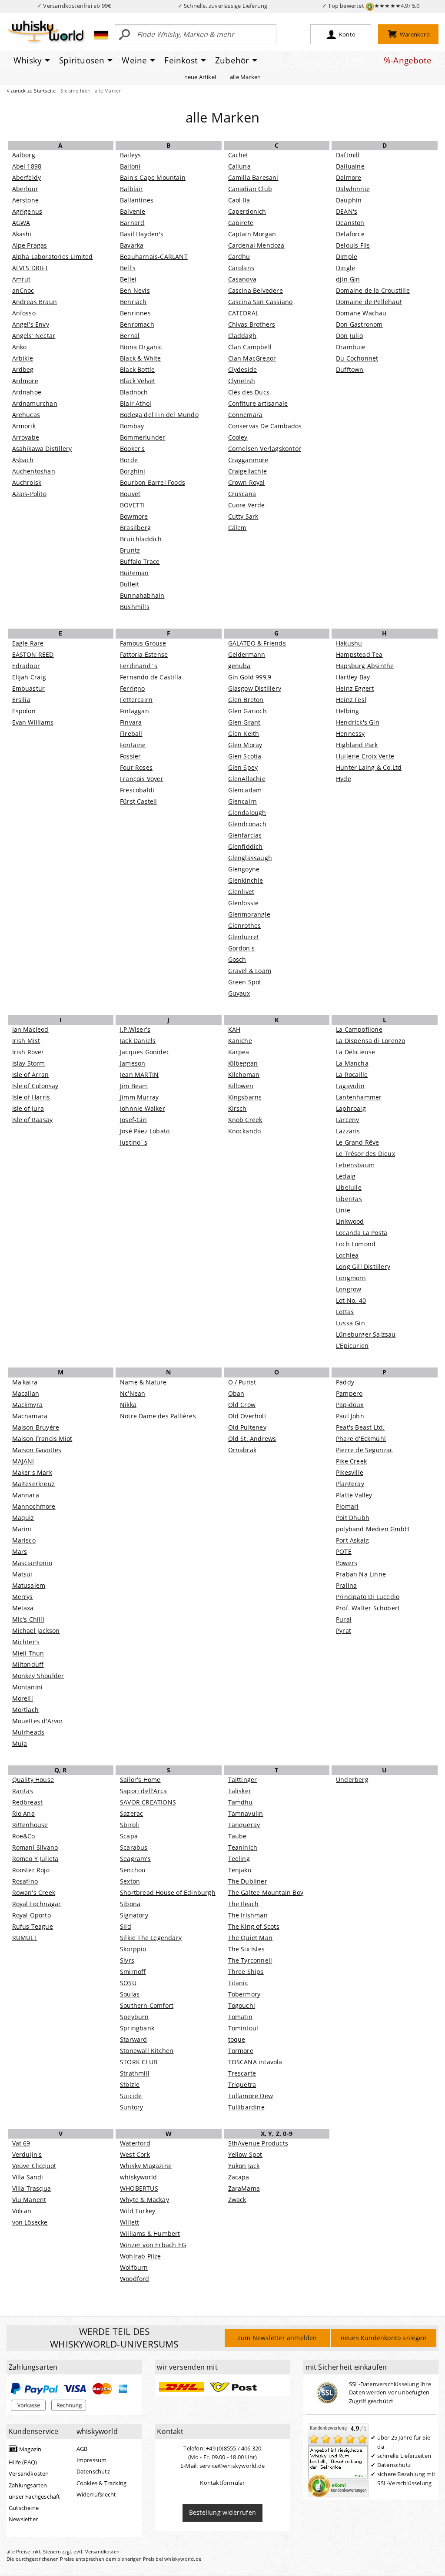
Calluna (239, 166)
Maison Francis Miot (42, 1439)
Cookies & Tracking (102, 2483)
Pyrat (344, 1631)
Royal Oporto (32, 1915)
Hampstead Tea (359, 654)
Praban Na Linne (361, 1574)
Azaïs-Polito (29, 494)
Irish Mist (26, 1041)
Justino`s (134, 1142)
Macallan (26, 1393)
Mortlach (26, 1710)
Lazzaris (348, 1131)
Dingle (345, 268)
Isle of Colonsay (35, 1086)
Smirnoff (133, 1972)
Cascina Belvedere (256, 290)
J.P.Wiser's (135, 1029)
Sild (126, 1926)
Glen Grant (244, 722)
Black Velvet (138, 381)
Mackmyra (28, 1405)
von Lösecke (30, 2222)
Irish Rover (28, 1052)
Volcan (22, 2211)
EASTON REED (33, 654)
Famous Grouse (143, 643)
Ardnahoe (27, 392)
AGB (82, 2449)
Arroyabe (26, 437)
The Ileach (244, 1904)
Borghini (133, 471)
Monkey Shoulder (38, 1676)
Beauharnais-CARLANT (154, 257)
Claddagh (242, 336)
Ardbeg (23, 369)
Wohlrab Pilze (141, 2256)
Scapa (129, 1836)
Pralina (346, 1585)
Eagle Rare (28, 643)
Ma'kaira (25, 1382)
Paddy (345, 1382)
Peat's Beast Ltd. (360, 1427)
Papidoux (350, 1405)
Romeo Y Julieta (35, 1859)
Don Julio (349, 336)
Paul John (350, 1416)
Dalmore (349, 177)
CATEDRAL (244, 313)
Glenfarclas (245, 835)
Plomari (347, 1506)
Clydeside (243, 369)
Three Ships (246, 1972)
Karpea (239, 1052)
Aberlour (25, 189)
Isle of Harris (31, 1097)
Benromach (137, 324)
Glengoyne (244, 869)
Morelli (23, 1698)
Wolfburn (134, 2267)
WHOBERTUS (139, 2188)
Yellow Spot (245, 2154)
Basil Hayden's (142, 234)
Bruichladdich (141, 539)
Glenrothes (245, 925)
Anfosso (24, 313)
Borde (129, 460)
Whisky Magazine (146, 2166)
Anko (20, 347)
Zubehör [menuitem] (232, 60)
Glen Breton (246, 700)
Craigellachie (248, 471)
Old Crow (242, 1405)
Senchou (133, 1870)
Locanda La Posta (362, 1233)
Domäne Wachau (361, 313)
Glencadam (245, 790)
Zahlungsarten (28, 2485)
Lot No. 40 (351, 1300)
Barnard (132, 223)
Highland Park (357, 745)
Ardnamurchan (35, 403)
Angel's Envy (31, 324)
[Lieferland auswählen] (101, 35)
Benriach (133, 302)
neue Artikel (200, 77)
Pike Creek (351, 1461)
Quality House (33, 1780)
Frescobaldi (137, 790)
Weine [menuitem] (134, 60)
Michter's (26, 1642)
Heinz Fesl (351, 700)
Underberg (352, 1780)
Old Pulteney (247, 1427)
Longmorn (351, 1278)
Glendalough (247, 813)
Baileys (130, 155)
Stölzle (130, 2084)
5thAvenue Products (258, 2143)
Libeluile (349, 1187)
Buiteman (134, 573)
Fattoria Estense (144, 654)
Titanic (238, 1983)
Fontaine (133, 745)
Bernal (130, 336)
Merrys (23, 1597)
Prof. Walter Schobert (368, 1608)
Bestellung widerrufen (222, 2512)
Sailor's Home (140, 1780)
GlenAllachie (247, 779)
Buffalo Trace (140, 561)
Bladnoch (134, 392)
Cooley (238, 437)
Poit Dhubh (353, 1518)
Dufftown (350, 369)
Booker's (133, 449)
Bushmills (135, 607)
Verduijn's (27, 2154)
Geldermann (247, 654)
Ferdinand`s (139, 666)
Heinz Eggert (355, 688)
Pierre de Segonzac (365, 1450)
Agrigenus (27, 211)
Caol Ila (239, 200)
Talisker (240, 1791)
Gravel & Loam (250, 971)
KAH (234, 1029)
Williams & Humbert (150, 2233)
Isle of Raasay (33, 1120)
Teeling (239, 1859)
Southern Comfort (147, 2005)
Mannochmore (34, 1506)
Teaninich (243, 1847)
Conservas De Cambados (265, 426)
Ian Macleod (30, 1029)
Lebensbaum (355, 1165)
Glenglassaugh (250, 858)
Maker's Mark (32, 1472)
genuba (239, 666)
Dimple (347, 257)
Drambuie (351, 347)
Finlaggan (134, 711)
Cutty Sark (243, 516)
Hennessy (350, 733)
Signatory (134, 1915)
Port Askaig (352, 1540)
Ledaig (346, 1176)
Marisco (24, 1540)
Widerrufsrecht (96, 2494)
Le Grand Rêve (358, 1142)
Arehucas (26, 415)
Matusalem (29, 1585)
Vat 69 (21, 2143)
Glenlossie (244, 903)
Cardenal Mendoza (256, 245)
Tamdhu (241, 1802)
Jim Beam (134, 1086)
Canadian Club (250, 189)
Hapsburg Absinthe (365, 666)
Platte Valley (354, 1495)
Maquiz (23, 1518)
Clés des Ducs (249, 392)
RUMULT (25, 1938)
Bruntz (130, 550)
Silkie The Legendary (151, 1938)
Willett (130, 2222)
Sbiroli (130, 1825)
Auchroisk (27, 482)
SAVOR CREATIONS (148, 1802)
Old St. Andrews (252, 1439)
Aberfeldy (27, 177)
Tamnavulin (246, 1813)
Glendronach (247, 824)
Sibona (130, 1904)
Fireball (131, 733)
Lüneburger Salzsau (366, 1334)
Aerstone (26, 200)
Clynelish (242, 381)
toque (237, 2039)
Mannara (26, 1495)
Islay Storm (29, 1063)
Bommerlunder (143, 437)
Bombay (132, 426)
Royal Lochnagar (37, 1904)
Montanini (28, 1687)
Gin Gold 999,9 (250, 677)
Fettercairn (136, 700)
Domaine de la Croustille (373, 290)
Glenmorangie (249, 914)
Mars (20, 1551)
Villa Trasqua (32, 2188)
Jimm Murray (139, 1097)
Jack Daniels (138, 1041)
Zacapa (239, 2177)
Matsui (22, 1574)
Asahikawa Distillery (42, 449)
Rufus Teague (33, 1926)
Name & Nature (143, 1382)
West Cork (135, 2154)
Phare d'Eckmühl (361, 1439)
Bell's (128, 268)
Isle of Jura (28, 1108)
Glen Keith (244, 733)
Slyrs (127, 1960)
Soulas (130, 1994)
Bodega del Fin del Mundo (159, 415)
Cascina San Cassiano (261, 302)
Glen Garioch (247, 711)
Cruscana (242, 494)
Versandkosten (29, 2473)
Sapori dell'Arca (143, 1791)
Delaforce (350, 234)
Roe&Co (24, 1836)
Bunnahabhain (142, 595)
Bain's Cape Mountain (153, 177)
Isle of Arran (31, 1074)
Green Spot (245, 982)
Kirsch (237, 1108)
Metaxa (23, 1608)
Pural (344, 1619)
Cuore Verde (247, 505)
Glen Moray (245, 745)
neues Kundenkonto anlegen (384, 2338)
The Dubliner (248, 1881)
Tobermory (244, 1994)
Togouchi (242, 2005)
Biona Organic (141, 347)
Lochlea (347, 1255)
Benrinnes (135, 313)
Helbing (347, 711)
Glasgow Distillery (255, 688)
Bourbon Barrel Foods (153, 482)
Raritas (23, 1791)
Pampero (349, 1393)
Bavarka (132, 245)
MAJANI (23, 1461)
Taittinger (243, 1780)
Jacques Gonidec (145, 1052)
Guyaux (239, 993)
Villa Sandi (28, 2177)
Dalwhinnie (353, 189)
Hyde (344, 779)
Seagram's (135, 1859)
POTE (344, 1551)
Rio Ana (23, 1813)
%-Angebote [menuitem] (408, 60)
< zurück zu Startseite (31, 91)
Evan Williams (33, 722)
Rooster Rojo (31, 1870)
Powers (347, 1563)
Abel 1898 (27, 166)
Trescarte (242, 2073)
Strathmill (135, 2073)
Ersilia (21, 700)
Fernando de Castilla (151, 677)
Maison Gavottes (37, 1450)
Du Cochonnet (357, 358)
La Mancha (352, 1063)
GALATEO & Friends (257, 643)
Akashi (22, 234)
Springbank (137, 2028)
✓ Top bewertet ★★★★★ (371, 6)
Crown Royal (247, 482)
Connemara (246, 415)
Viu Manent (29, 2200)
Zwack (237, 2200)
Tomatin (240, 2017)
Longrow (349, 1289)
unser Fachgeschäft (35, 2497)
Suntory (131, 2107)
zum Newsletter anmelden (277, 2338)
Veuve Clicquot (34, 2166)
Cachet (238, 155)
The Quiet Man (251, 1938)
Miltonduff (28, 1664)
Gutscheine (24, 2508)
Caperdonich (247, 211)
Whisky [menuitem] (28, 60)
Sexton (130, 1881)
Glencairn (243, 801)
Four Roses (136, 767)
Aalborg (24, 155)
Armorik (24, 426)
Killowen (241, 1086)
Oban (236, 1393)
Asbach (23, 460)
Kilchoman (244, 1074)
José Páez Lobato (145, 1131)
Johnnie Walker (143, 1108)
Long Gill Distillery (363, 1266)
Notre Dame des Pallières (158, 1416)
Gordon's (242, 948)
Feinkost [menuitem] (181, 60)
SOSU (128, 1983)
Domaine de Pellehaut (369, 302)
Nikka (128, 1405)
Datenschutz (93, 2471)
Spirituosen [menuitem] (82, 60)
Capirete (241, 223)
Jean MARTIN (139, 1074)
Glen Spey (243, 767)
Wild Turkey (138, 2211)
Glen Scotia (245, 756)
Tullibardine (246, 2107)
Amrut (22, 279)
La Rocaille (352, 1074)
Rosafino (25, 1881)
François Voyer (142, 779)
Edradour (26, 666)
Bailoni (130, 166)
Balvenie (133, 211)
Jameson (133, 1063)
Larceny (347, 1120)
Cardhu (239, 257)
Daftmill (348, 155)
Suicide (131, 2096)
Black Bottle (137, 369)
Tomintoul (243, 2028)
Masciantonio (32, 1563)
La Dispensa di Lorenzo (370, 1041)
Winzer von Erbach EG (153, 2245)
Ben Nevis (135, 290)
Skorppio (133, 1949)
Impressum (92, 2460)
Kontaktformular (222, 2483)
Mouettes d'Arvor (38, 1721)
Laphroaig (351, 1108)
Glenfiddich (246, 846)
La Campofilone (359, 1029)
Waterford (135, 2143)
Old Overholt (247, 1416)
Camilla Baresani (253, 177)
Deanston (350, 223)
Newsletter (23, 2519)
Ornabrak (242, 1450)
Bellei (128, 279)
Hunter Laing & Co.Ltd (369, 767)
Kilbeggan (243, 1063)
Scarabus (134, 1847)
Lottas (345, 1312)
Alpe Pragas (30, 245)
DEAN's (347, 211)
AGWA (21, 223)
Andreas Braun (35, 302)
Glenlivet (241, 892)
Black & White (141, 358)
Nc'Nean (133, 1393)
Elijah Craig (29, 677)
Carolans (241, 268)
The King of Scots (254, 1926)
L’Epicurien (352, 1346)
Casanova (242, 279)
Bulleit (130, 584)
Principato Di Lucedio (368, 1597)
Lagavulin (350, 1086)
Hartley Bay (353, 677)
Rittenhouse (30, 1825)
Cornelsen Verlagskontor (265, 449)
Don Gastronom (359, 324)
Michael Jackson (36, 1631)
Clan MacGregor (252, 358)
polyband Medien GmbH (372, 1529)
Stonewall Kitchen (147, 2051)
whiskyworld (138, 2177)
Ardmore (25, 381)
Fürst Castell (139, 801)
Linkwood (350, 1221)
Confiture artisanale (258, 403)
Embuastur (29, 688)
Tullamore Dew (251, 2096)
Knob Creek (245, 1120)
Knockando (245, 1131)
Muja (20, 1743)
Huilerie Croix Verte (365, 756)
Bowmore (134, 516)
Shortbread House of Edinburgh (168, 1892)
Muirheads (28, 1732)
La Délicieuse (356, 1052)
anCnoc (23, 290)
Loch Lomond (356, 1244)
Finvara (131, 722)
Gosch (237, 959)
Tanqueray (244, 1825)
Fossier (130, 756)
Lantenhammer (359, 1097)
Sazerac (131, 1813)
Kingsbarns (245, 1097)
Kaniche (240, 1041)
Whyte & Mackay (144, 2200)
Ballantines (137, 200)
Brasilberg (135, 528)
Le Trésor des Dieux (365, 1154)
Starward (134, 2039)
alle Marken (245, 77)
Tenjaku (240, 1870)
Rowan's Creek (34, 1892)
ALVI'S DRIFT (30, 268)
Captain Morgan (252, 234)
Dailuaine (350, 166)
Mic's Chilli (28, 1619)
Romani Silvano (35, 1847)
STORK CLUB (139, 2062)
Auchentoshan (34, 471)
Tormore (241, 2051)
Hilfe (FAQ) (23, 2462)
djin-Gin (348, 279)
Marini (22, 1529)
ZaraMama (244, 2188)
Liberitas (349, 1199)
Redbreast (28, 1802)
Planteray (350, 1484)
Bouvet (130, 494)
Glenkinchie (246, 880)
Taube (237, 1836)
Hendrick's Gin (358, 722)
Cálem (237, 528)
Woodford (135, 2279)
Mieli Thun (28, 1653)
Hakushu (349, 643)
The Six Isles (247, 1949)
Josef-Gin (133, 1120)
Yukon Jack (244, 2166)
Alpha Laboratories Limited (53, 257)
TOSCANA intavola (255, 2062)
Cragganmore (248, 460)
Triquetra (242, 2084)
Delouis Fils (353, 245)
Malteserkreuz (34, 1484)
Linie (343, 1210)
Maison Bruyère (36, 1427)
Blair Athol (136, 403)
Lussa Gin (350, 1323)
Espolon (24, 711)
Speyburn (134, 2017)
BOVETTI (132, 505)
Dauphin (349, 200)
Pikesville (350, 1472)
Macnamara (30, 1416)
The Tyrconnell (250, 1960)
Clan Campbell (250, 347)
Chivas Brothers (252, 324)
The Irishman (248, 1915)
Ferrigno (133, 688)
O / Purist (242, 1382)
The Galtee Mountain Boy (266, 1892)
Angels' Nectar (34, 336)
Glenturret (244, 937)
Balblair (132, 189)
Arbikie (23, 358)
